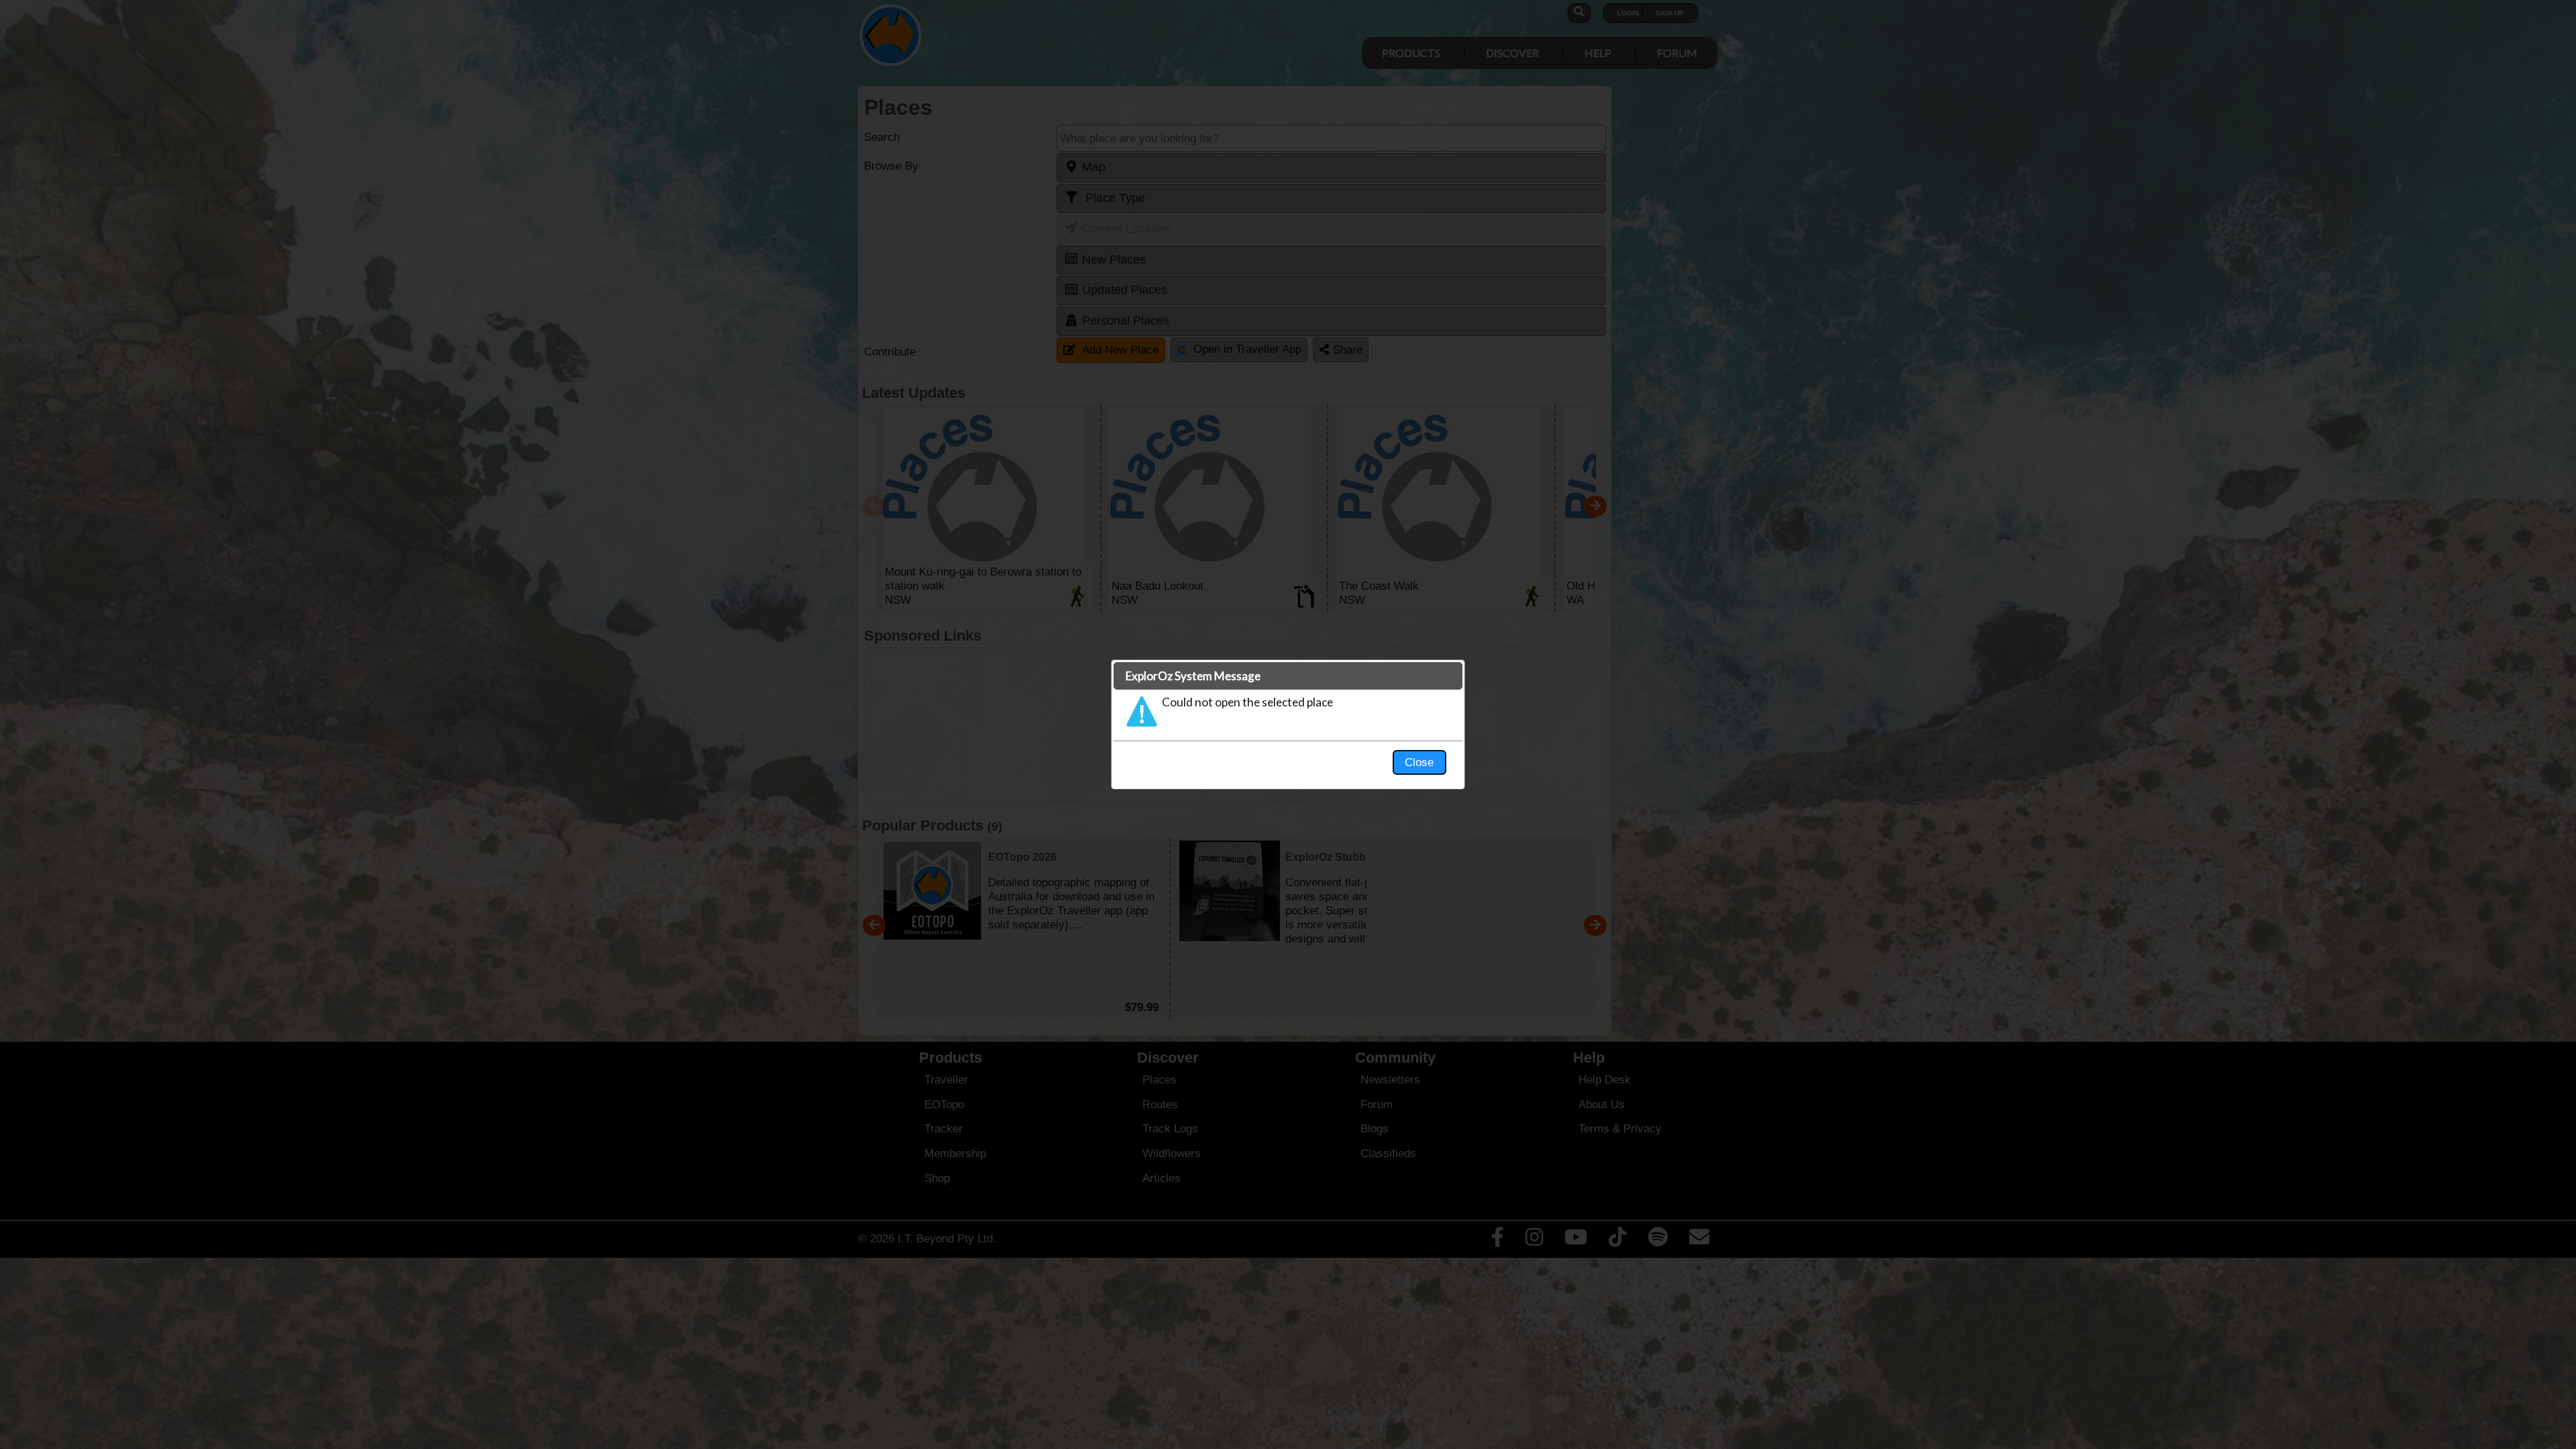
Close (1419, 762)
